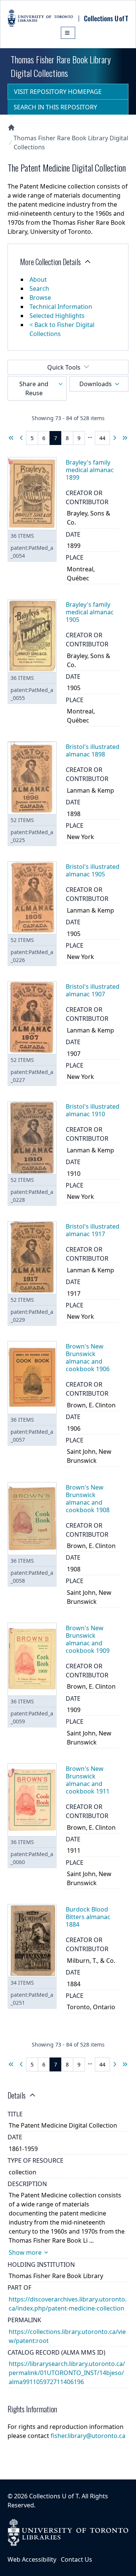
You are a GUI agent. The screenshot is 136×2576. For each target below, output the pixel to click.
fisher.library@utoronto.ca (88, 2436)
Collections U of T (54, 2496)
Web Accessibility (32, 2559)
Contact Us (76, 2559)
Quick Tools (64, 367)
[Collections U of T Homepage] (11, 127)
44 (102, 438)
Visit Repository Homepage (58, 92)
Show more (25, 2252)
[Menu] (68, 33)
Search (39, 288)
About (38, 279)
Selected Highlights (57, 316)
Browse (40, 298)
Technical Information (61, 307)
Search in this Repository (55, 107)
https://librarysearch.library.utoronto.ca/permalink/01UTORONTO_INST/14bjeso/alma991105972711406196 (67, 2373)
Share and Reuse (34, 388)
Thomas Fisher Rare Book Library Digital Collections (71, 143)
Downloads (96, 384)
